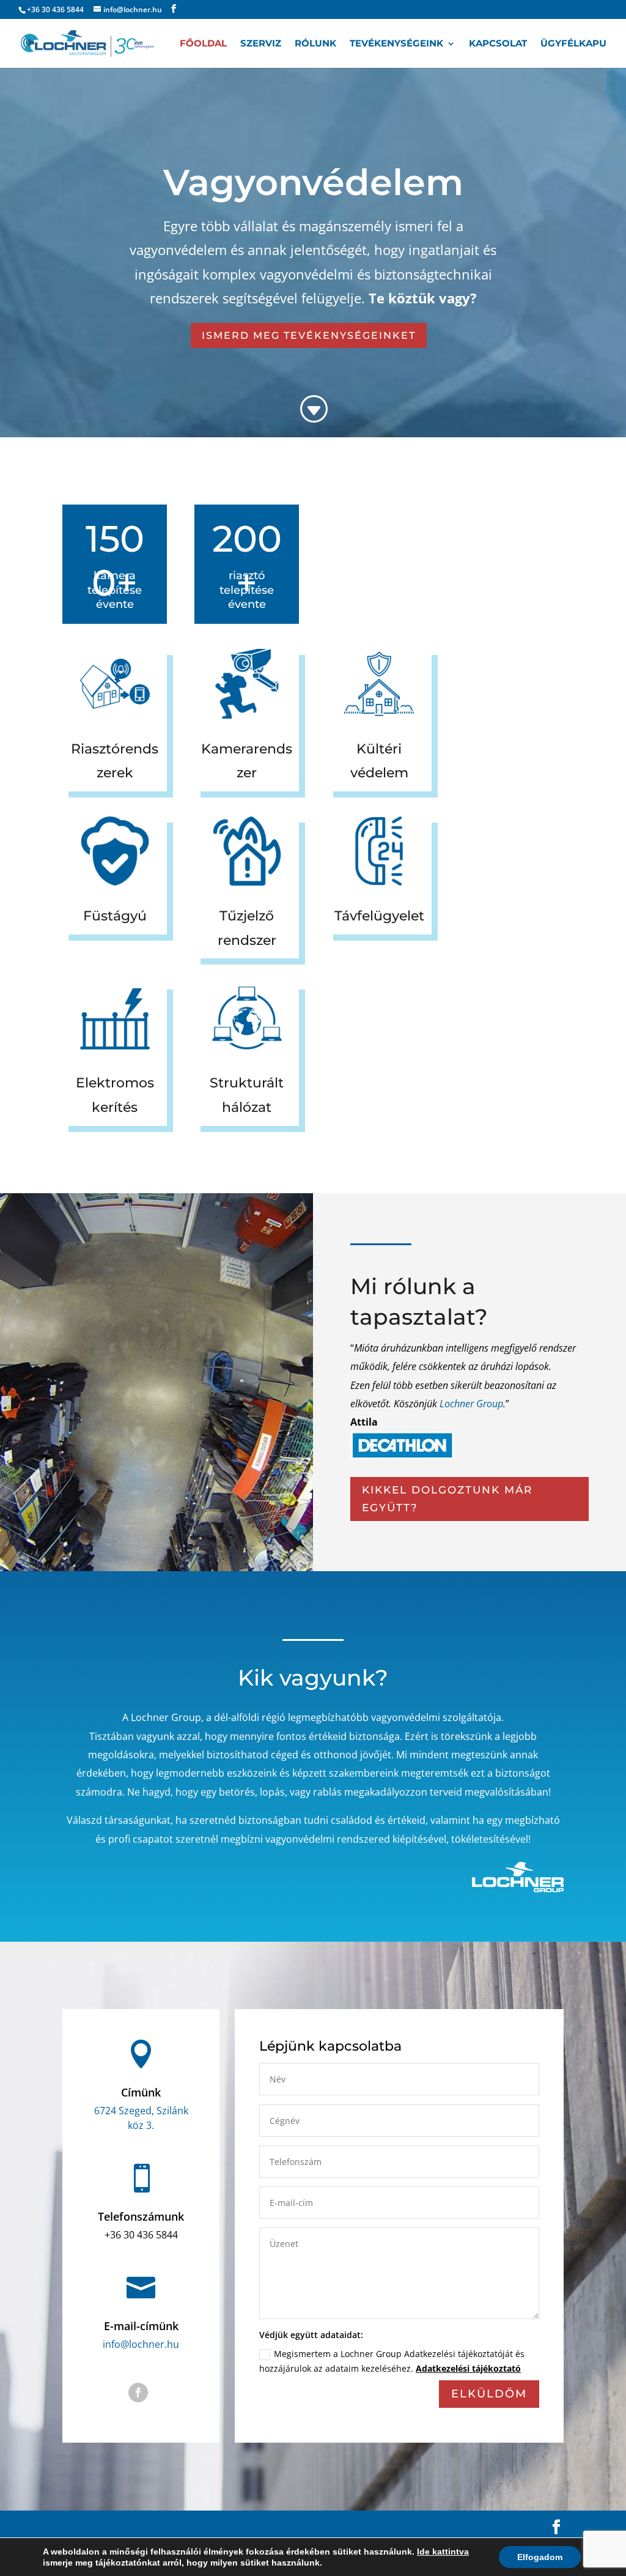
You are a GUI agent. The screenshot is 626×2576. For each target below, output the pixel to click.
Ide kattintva (443, 2552)
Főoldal (203, 44)
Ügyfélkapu (573, 44)
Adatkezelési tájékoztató (468, 2368)
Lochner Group (471, 1404)
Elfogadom (540, 2557)
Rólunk (315, 44)
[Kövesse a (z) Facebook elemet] (138, 2393)
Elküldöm (489, 2394)
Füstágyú (115, 916)
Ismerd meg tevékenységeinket (309, 335)
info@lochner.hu (141, 2344)
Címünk (141, 2092)
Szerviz (261, 44)
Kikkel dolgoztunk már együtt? (447, 1499)
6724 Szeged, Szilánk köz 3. (141, 2118)
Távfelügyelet (379, 916)
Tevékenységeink (396, 44)
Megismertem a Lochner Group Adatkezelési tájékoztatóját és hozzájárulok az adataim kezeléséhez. (392, 2361)
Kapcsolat (498, 44)
